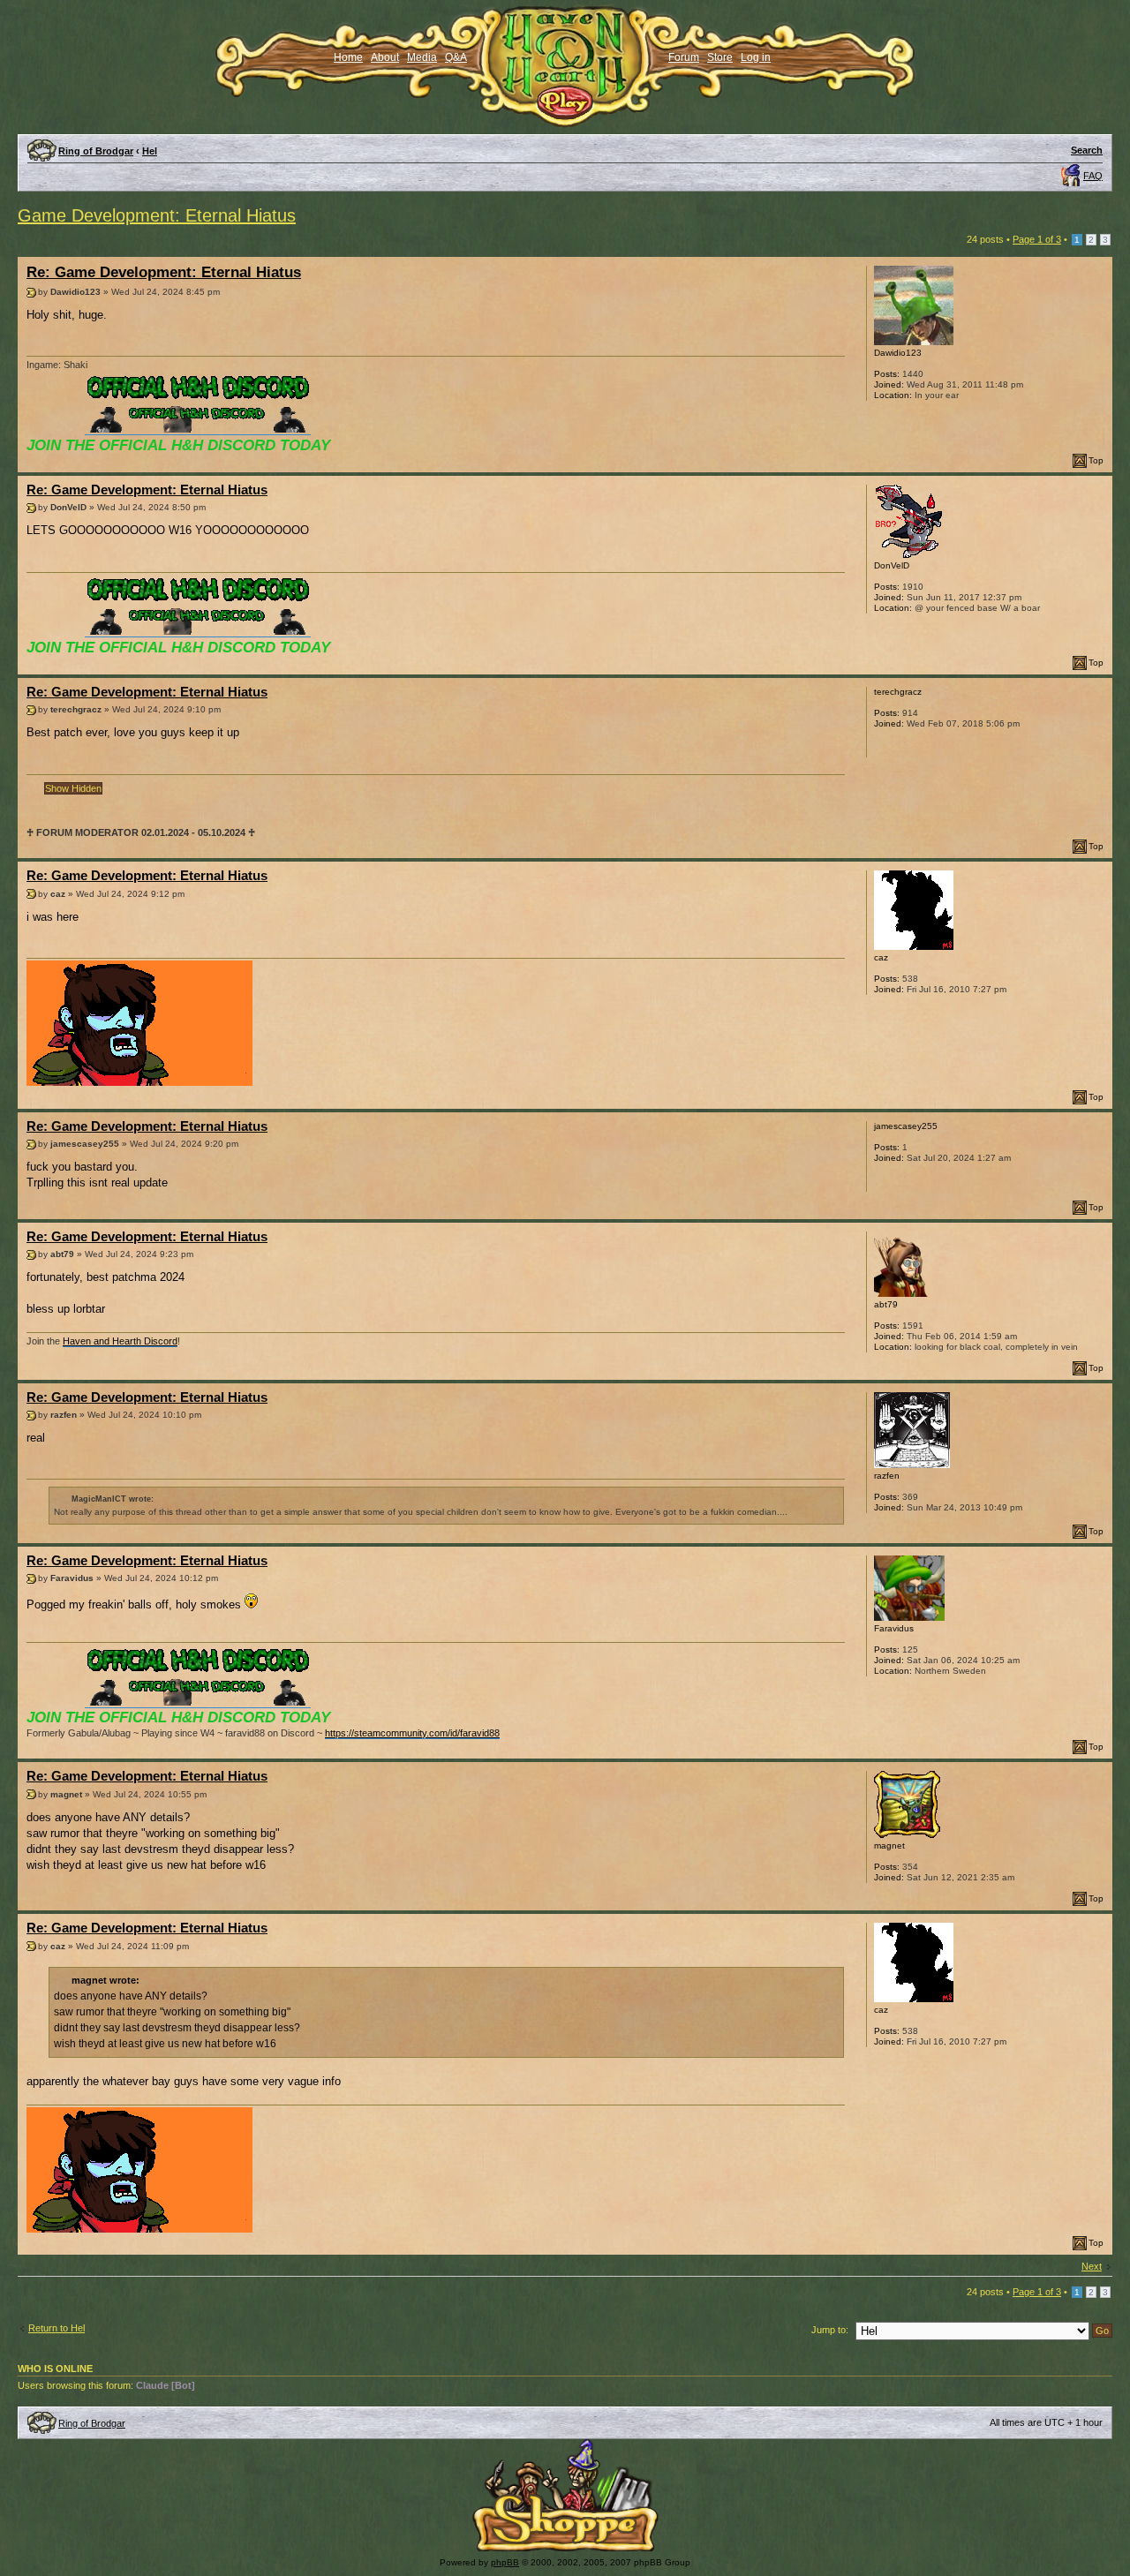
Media (422, 57)
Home (348, 57)
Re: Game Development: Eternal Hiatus (164, 272)
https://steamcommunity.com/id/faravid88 (412, 1733)
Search (1087, 150)
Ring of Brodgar (96, 151)
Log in (756, 57)
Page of (1037, 239)
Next (1092, 2266)
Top (1096, 460)
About (385, 57)
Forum (684, 57)
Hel (150, 151)
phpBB (505, 2562)
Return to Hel (56, 2328)
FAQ (1093, 176)
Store (720, 57)
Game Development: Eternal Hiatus (157, 215)
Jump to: (830, 2330)
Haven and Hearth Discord (120, 1341)
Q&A (456, 57)
